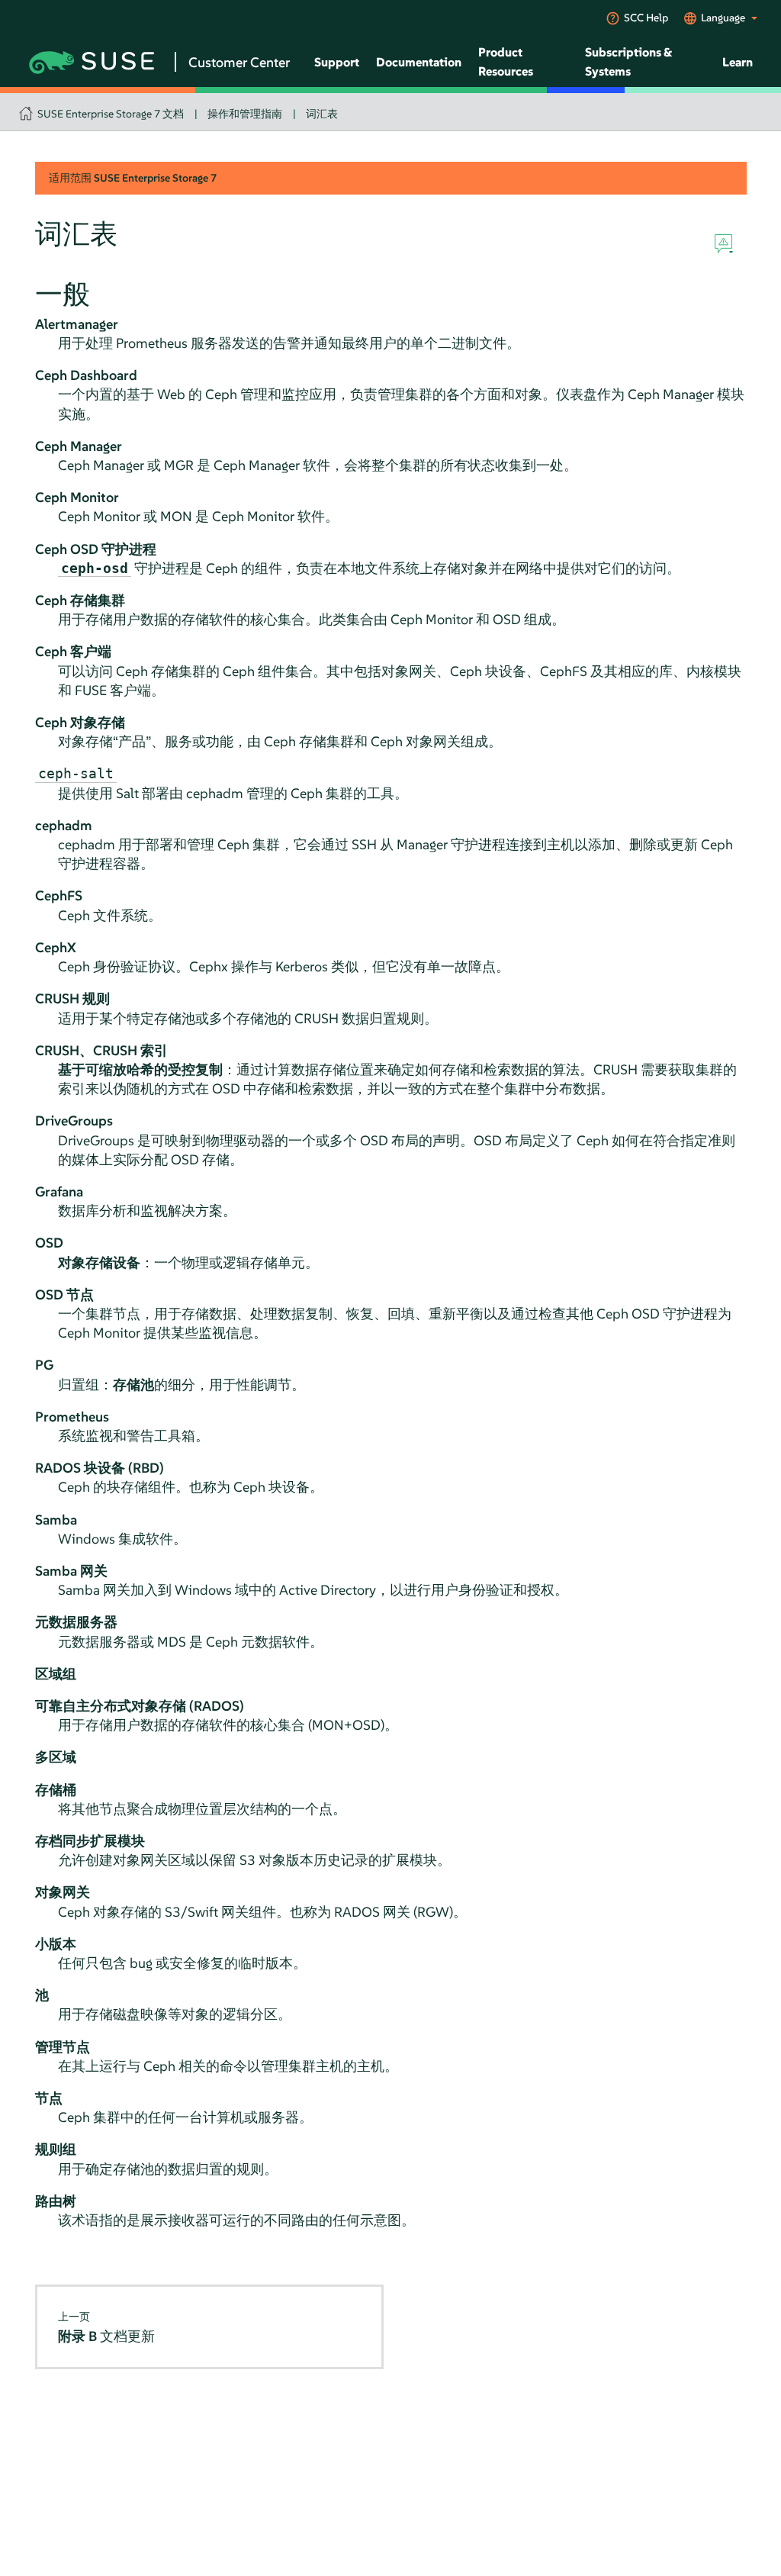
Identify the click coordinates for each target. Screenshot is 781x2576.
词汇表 (322, 114)
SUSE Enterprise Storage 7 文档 (111, 114)
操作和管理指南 (245, 114)
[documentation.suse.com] (28, 109)
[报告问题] (723, 244)
